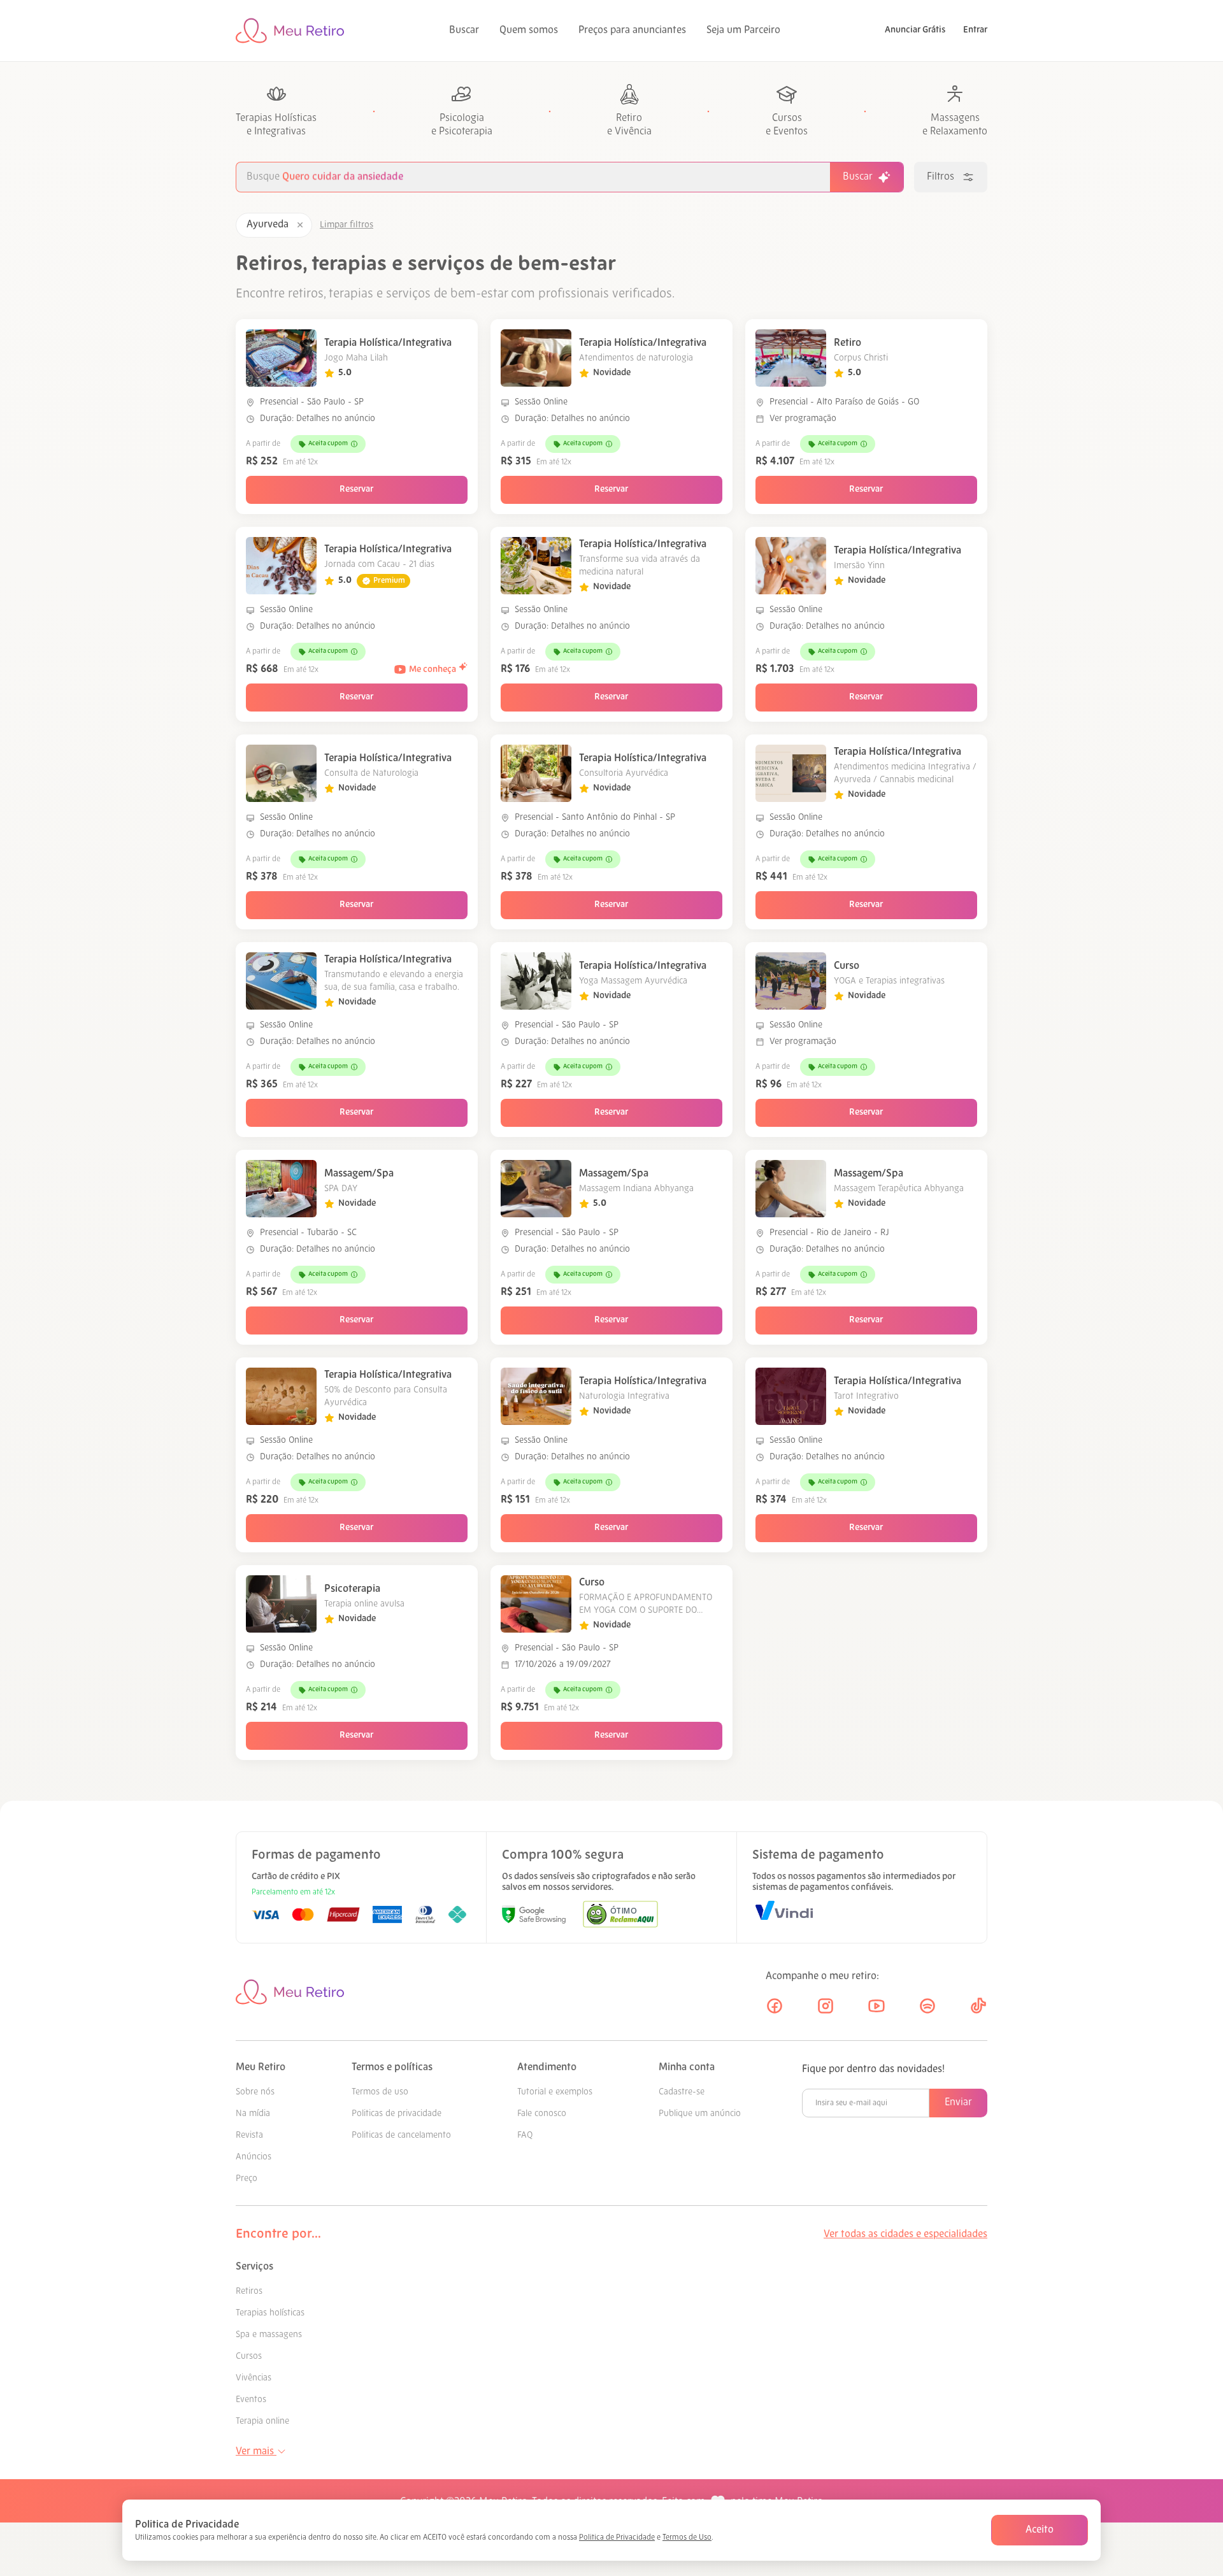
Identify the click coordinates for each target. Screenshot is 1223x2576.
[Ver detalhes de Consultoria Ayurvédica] (536, 773)
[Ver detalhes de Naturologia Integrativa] (536, 1396)
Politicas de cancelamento (401, 2136)
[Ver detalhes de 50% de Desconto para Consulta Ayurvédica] (281, 1396)
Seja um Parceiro (743, 31)
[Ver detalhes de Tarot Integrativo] (791, 1396)
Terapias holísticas (270, 2313)
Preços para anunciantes (632, 31)
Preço (247, 2179)
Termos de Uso (687, 2538)
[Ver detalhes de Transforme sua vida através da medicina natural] (536, 566)
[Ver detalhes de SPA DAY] (281, 1189)
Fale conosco (542, 2114)
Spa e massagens (269, 2335)
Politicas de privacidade (397, 2114)
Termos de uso (380, 2092)
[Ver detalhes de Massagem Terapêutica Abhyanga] (791, 1189)
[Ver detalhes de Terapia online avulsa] (281, 1604)
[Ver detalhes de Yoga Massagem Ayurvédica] (536, 981)
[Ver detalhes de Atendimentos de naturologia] (536, 358)
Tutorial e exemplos (555, 2092)
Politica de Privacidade (617, 2538)
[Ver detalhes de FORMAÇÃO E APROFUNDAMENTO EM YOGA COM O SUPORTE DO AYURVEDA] (536, 1604)
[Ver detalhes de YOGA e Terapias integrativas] (791, 981)
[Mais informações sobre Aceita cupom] (354, 444)
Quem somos (529, 31)
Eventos (251, 2400)
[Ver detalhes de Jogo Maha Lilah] (281, 358)
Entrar (975, 30)
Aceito (1040, 2530)
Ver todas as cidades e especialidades (905, 2235)
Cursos (249, 2357)
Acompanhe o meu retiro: (822, 1977)
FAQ (525, 2136)
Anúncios (254, 2157)
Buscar (464, 31)
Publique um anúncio (700, 2114)
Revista (249, 2136)
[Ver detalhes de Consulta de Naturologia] (281, 773)
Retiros (249, 2292)
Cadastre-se (682, 2092)
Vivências (254, 2378)
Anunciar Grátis (915, 30)
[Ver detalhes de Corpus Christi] (791, 358)
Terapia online (262, 2422)
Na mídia (253, 2114)
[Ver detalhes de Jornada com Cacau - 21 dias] (281, 566)
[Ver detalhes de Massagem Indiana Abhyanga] (536, 1189)
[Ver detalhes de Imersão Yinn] (791, 566)
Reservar (356, 490)
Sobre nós (255, 2092)
